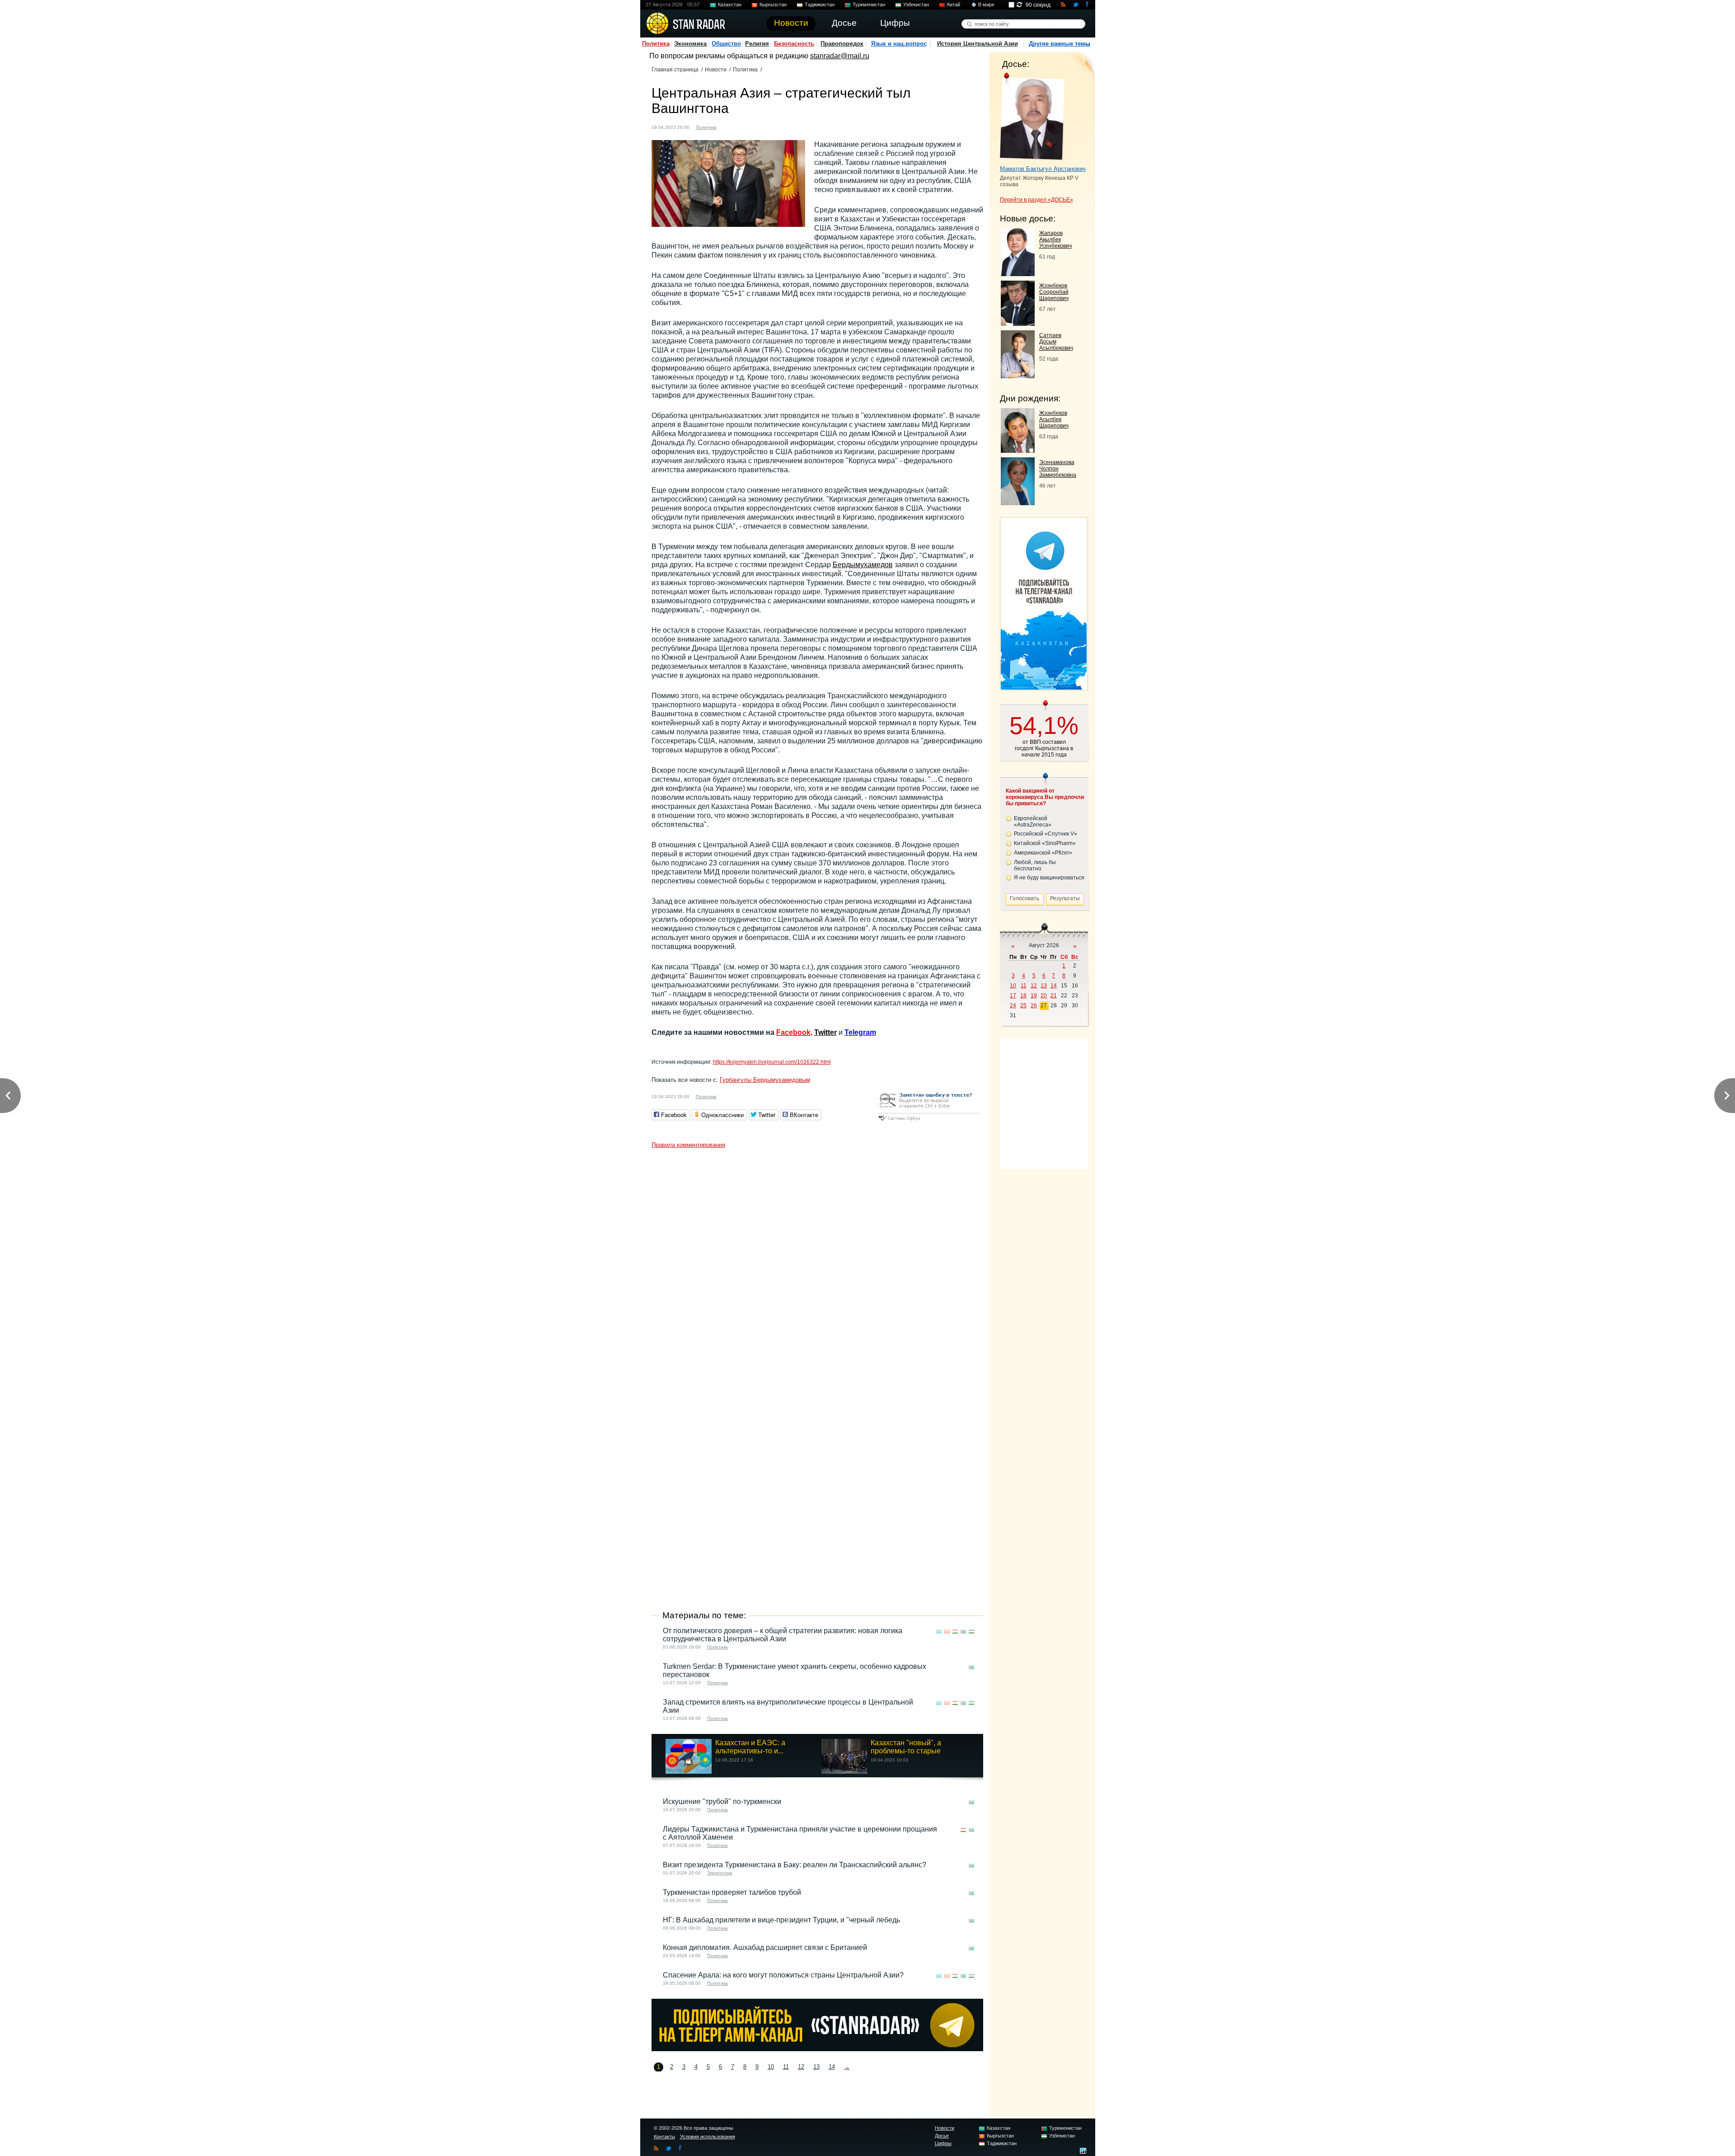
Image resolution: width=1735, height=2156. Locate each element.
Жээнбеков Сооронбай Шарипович (1054, 292)
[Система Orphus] (929, 1121)
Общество (726, 44)
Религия (757, 44)
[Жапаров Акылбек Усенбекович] (1018, 274)
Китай (954, 5)
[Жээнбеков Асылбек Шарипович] (1018, 450)
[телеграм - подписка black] (817, 2049)
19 (1034, 996)
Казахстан (730, 5)
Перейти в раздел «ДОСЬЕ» (1036, 200)
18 (1023, 996)
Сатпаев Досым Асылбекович (1056, 342)
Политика (656, 44)
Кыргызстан (773, 5)
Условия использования (708, 2137)
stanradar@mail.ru (840, 56)
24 (1013, 1005)
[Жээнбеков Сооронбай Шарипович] (1018, 323)
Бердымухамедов (863, 565)
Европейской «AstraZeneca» (1033, 822)
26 (1034, 1005)
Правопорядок (842, 44)
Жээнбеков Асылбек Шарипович (1054, 419)
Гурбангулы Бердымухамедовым (765, 1080)
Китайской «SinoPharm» (1045, 843)
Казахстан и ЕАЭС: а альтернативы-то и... (750, 1747)
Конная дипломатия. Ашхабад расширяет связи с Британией (765, 1947)
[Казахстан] (729, 126)
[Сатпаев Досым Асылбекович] (1018, 376)
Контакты (664, 2137)
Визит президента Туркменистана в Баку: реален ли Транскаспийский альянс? (795, 1865)
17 (1013, 996)
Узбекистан (916, 5)
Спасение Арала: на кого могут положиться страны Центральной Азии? (783, 1975)
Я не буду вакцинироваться (1049, 878)
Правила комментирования (688, 1145)
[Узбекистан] (763, 126)
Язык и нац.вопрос (899, 44)
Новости (716, 70)
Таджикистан (820, 5)
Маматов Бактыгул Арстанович (1043, 169)
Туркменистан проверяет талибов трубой (732, 1892)
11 (786, 2067)
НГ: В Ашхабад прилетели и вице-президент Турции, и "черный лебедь (781, 1920)
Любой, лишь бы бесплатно (1035, 865)
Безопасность (794, 44)
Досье (942, 2136)
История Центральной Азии (978, 44)
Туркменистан (869, 5)
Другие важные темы (1060, 44)
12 (801, 2067)
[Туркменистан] (755, 126)
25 (1023, 1005)
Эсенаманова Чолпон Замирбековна (1058, 469)
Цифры (943, 2143)
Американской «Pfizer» (1043, 853)
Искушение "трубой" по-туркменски (722, 1801)
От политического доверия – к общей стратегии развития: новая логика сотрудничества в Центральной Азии (783, 1635)
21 (1054, 996)
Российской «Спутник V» (1046, 834)
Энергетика (720, 1873)
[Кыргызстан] (737, 126)
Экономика (690, 44)
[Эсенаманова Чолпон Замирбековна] (1018, 503)
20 (1044, 996)
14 (832, 2067)
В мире (986, 5)
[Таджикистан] (746, 126)
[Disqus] (817, 1266)
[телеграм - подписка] (1044, 687)
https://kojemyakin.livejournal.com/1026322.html (772, 1062)
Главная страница (675, 70)
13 (816, 2067)
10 (771, 2067)
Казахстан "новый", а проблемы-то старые (906, 1747)
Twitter (825, 1032)
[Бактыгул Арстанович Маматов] (1032, 117)
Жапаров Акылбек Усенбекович (1055, 240)
